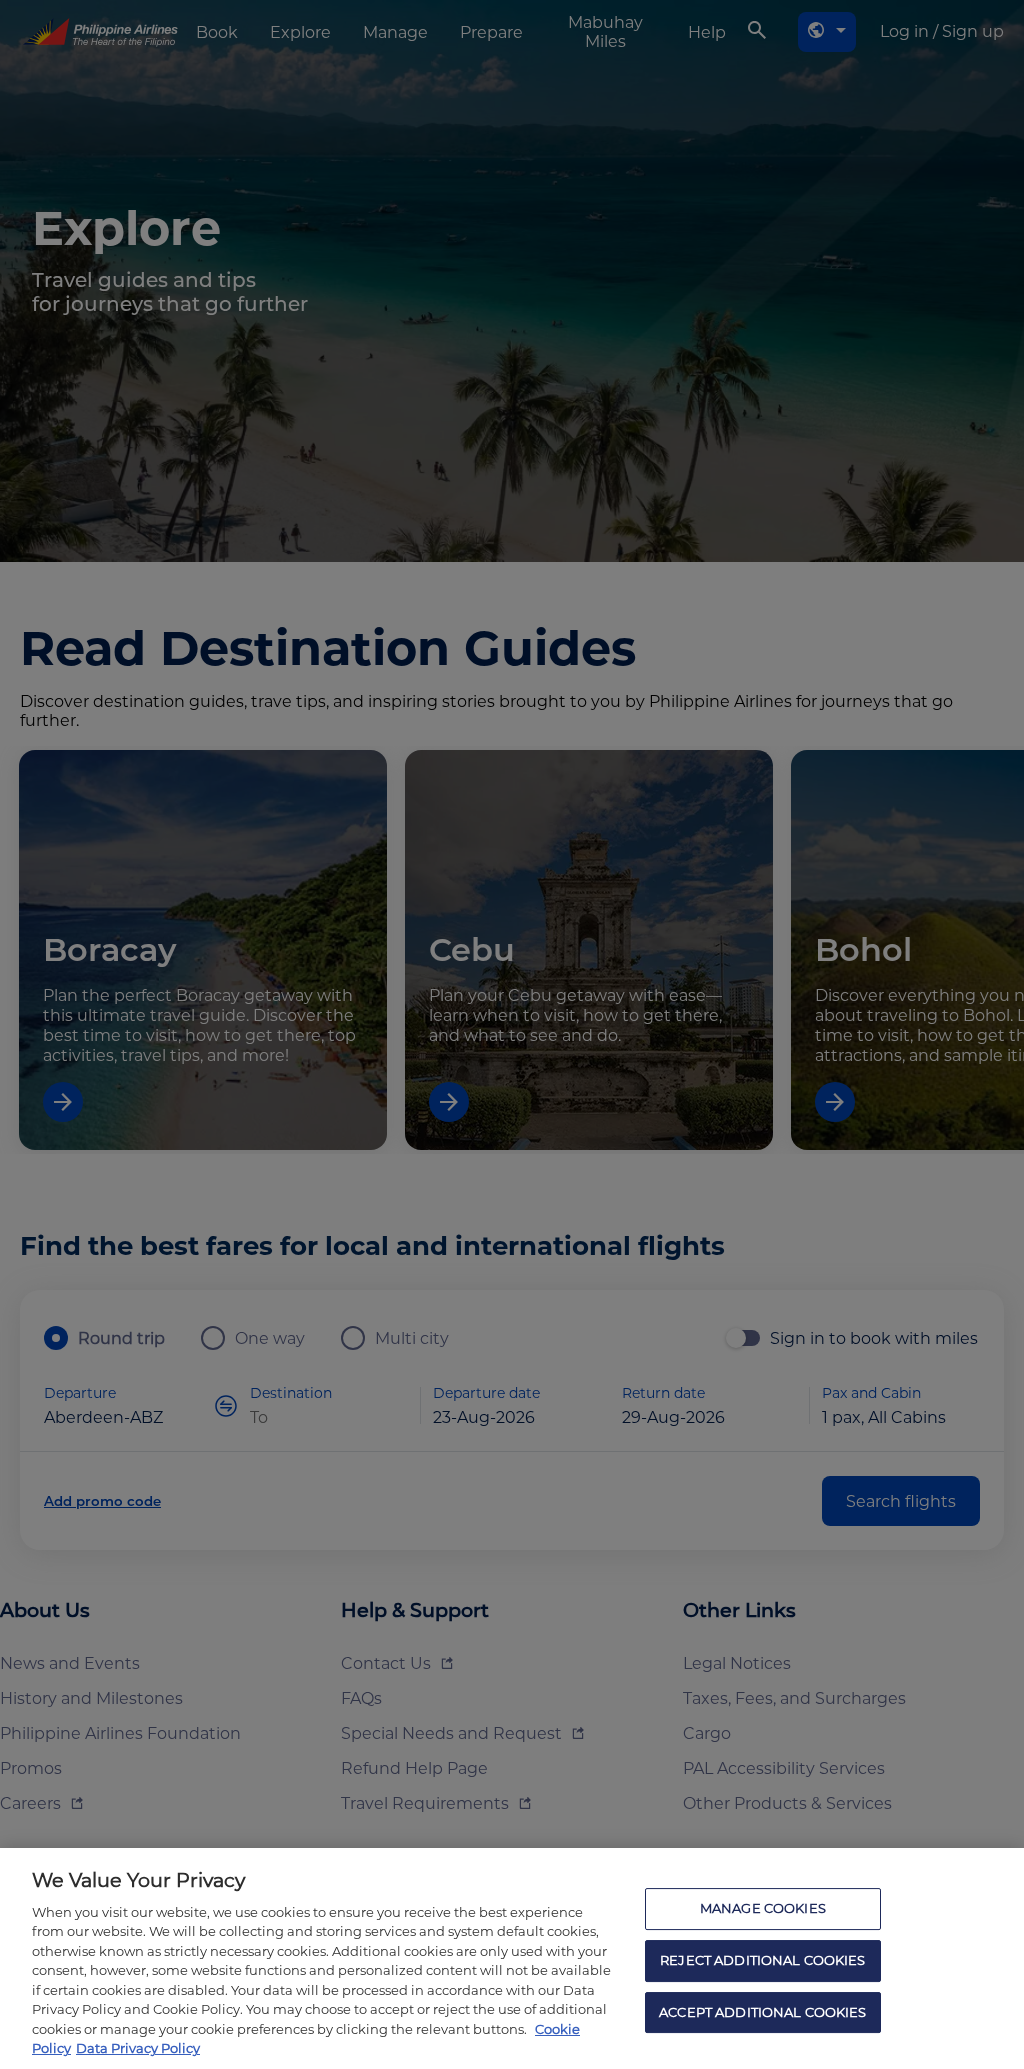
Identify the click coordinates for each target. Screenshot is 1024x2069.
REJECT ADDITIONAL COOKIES (762, 1960)
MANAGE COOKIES (763, 1909)
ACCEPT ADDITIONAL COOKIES (762, 2012)
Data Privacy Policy (138, 2048)
